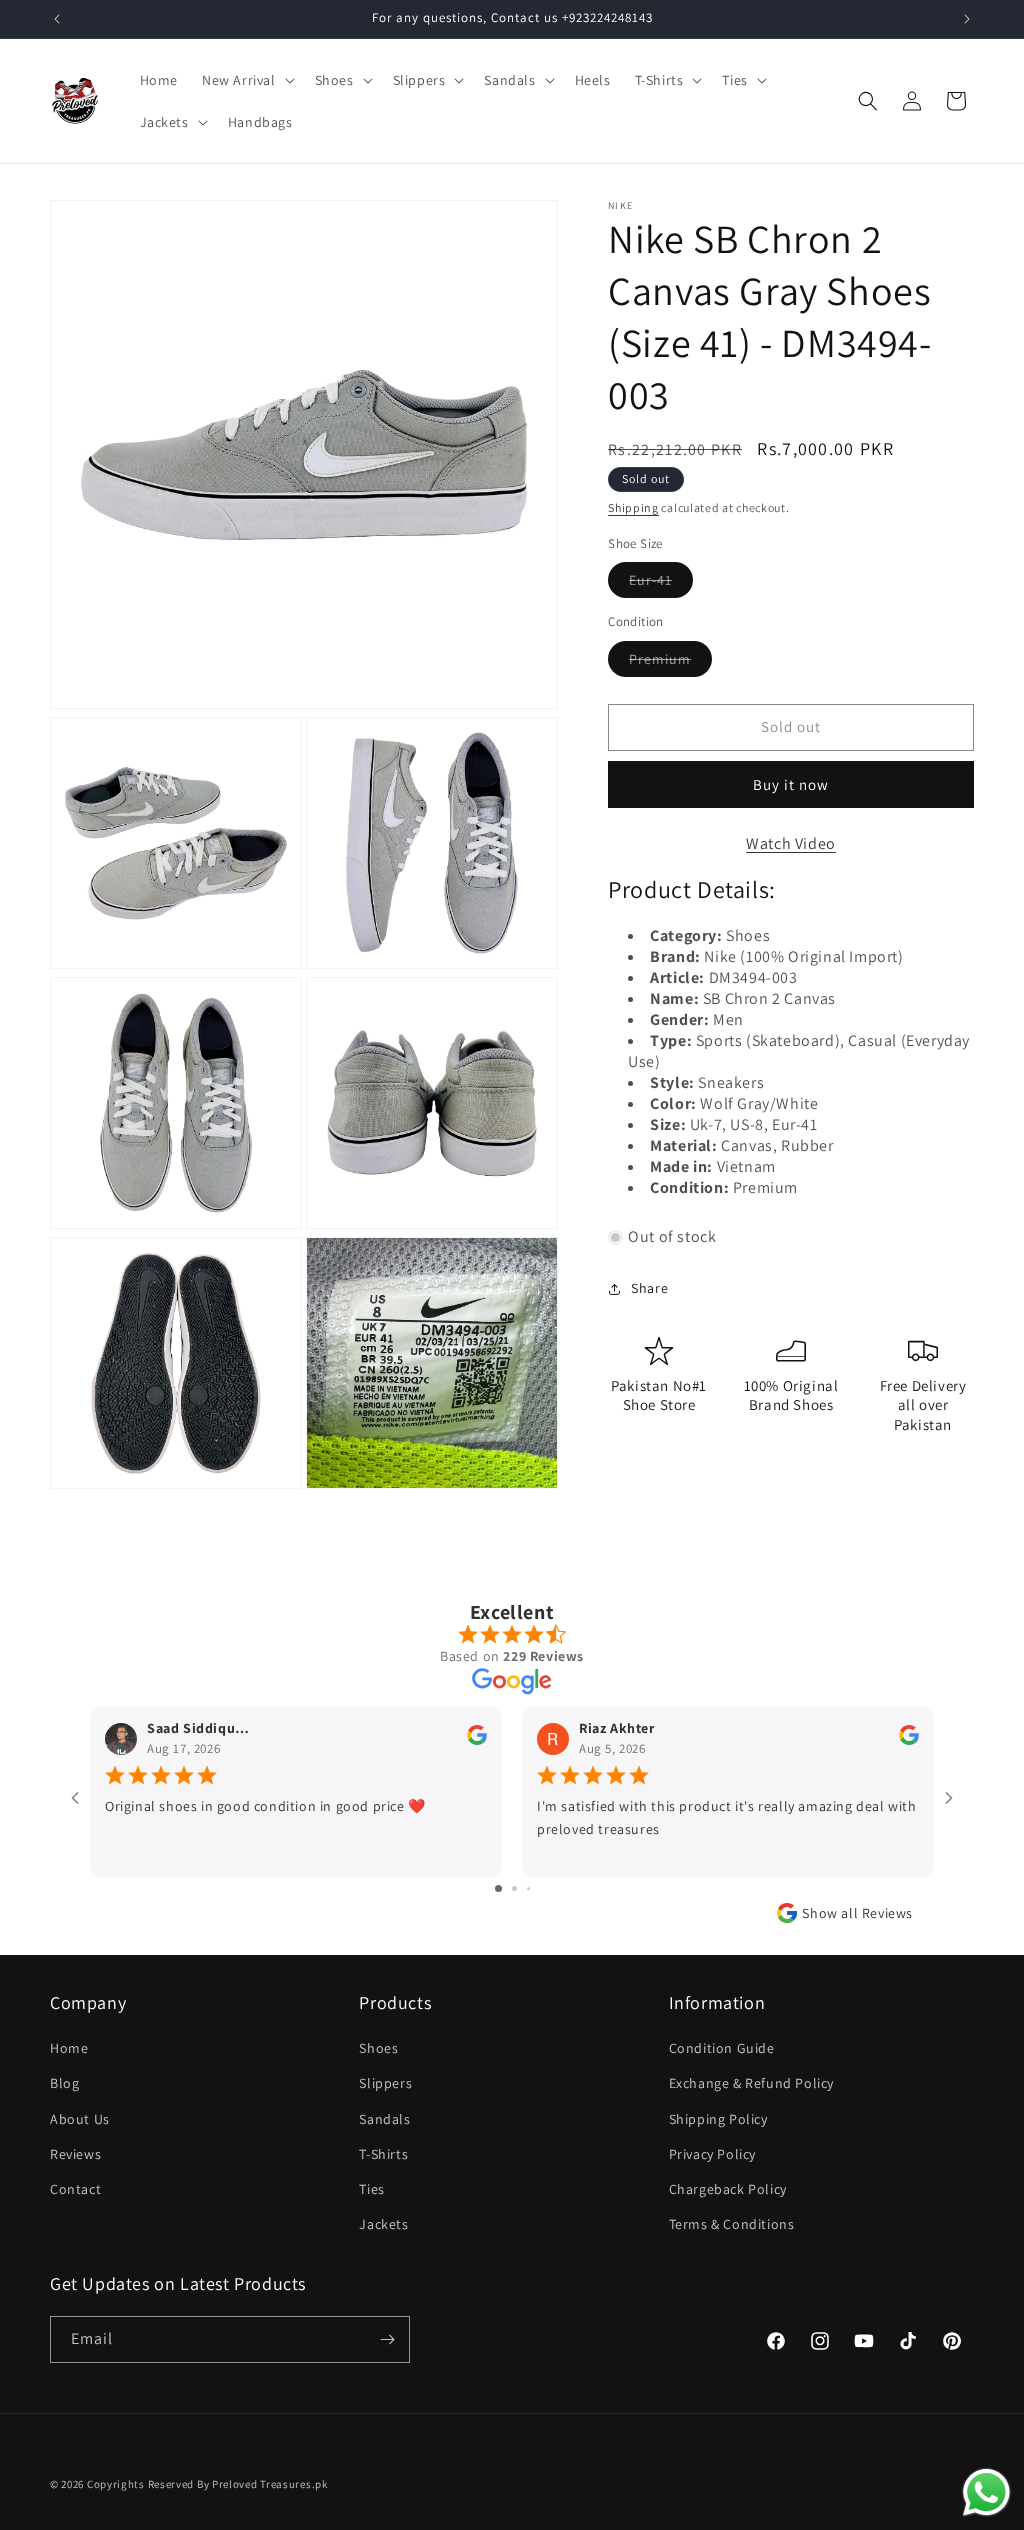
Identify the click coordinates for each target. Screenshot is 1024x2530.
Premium (670, 663)
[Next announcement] (967, 19)
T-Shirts (383, 2154)
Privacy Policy (712, 2154)
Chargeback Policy (728, 2189)
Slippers (385, 2083)
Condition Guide (722, 2048)
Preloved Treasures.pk (270, 2484)
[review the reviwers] (477, 1740)
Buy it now (791, 784)
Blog (64, 2083)
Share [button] (649, 1288)
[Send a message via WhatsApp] (986, 2492)
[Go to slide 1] (498, 1888)
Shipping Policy (718, 2119)
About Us (80, 2119)
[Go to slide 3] (528, 1888)
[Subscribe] (387, 2339)
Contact (75, 2189)
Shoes (378, 2048)
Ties (371, 2189)
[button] (246, 80)
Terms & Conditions (732, 2224)
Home (69, 2048)
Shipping (633, 507)
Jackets (383, 2224)
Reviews (75, 2154)
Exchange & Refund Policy (751, 2083)
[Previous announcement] (57, 19)
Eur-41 (661, 584)
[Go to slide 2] (514, 1888)
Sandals (384, 2119)
